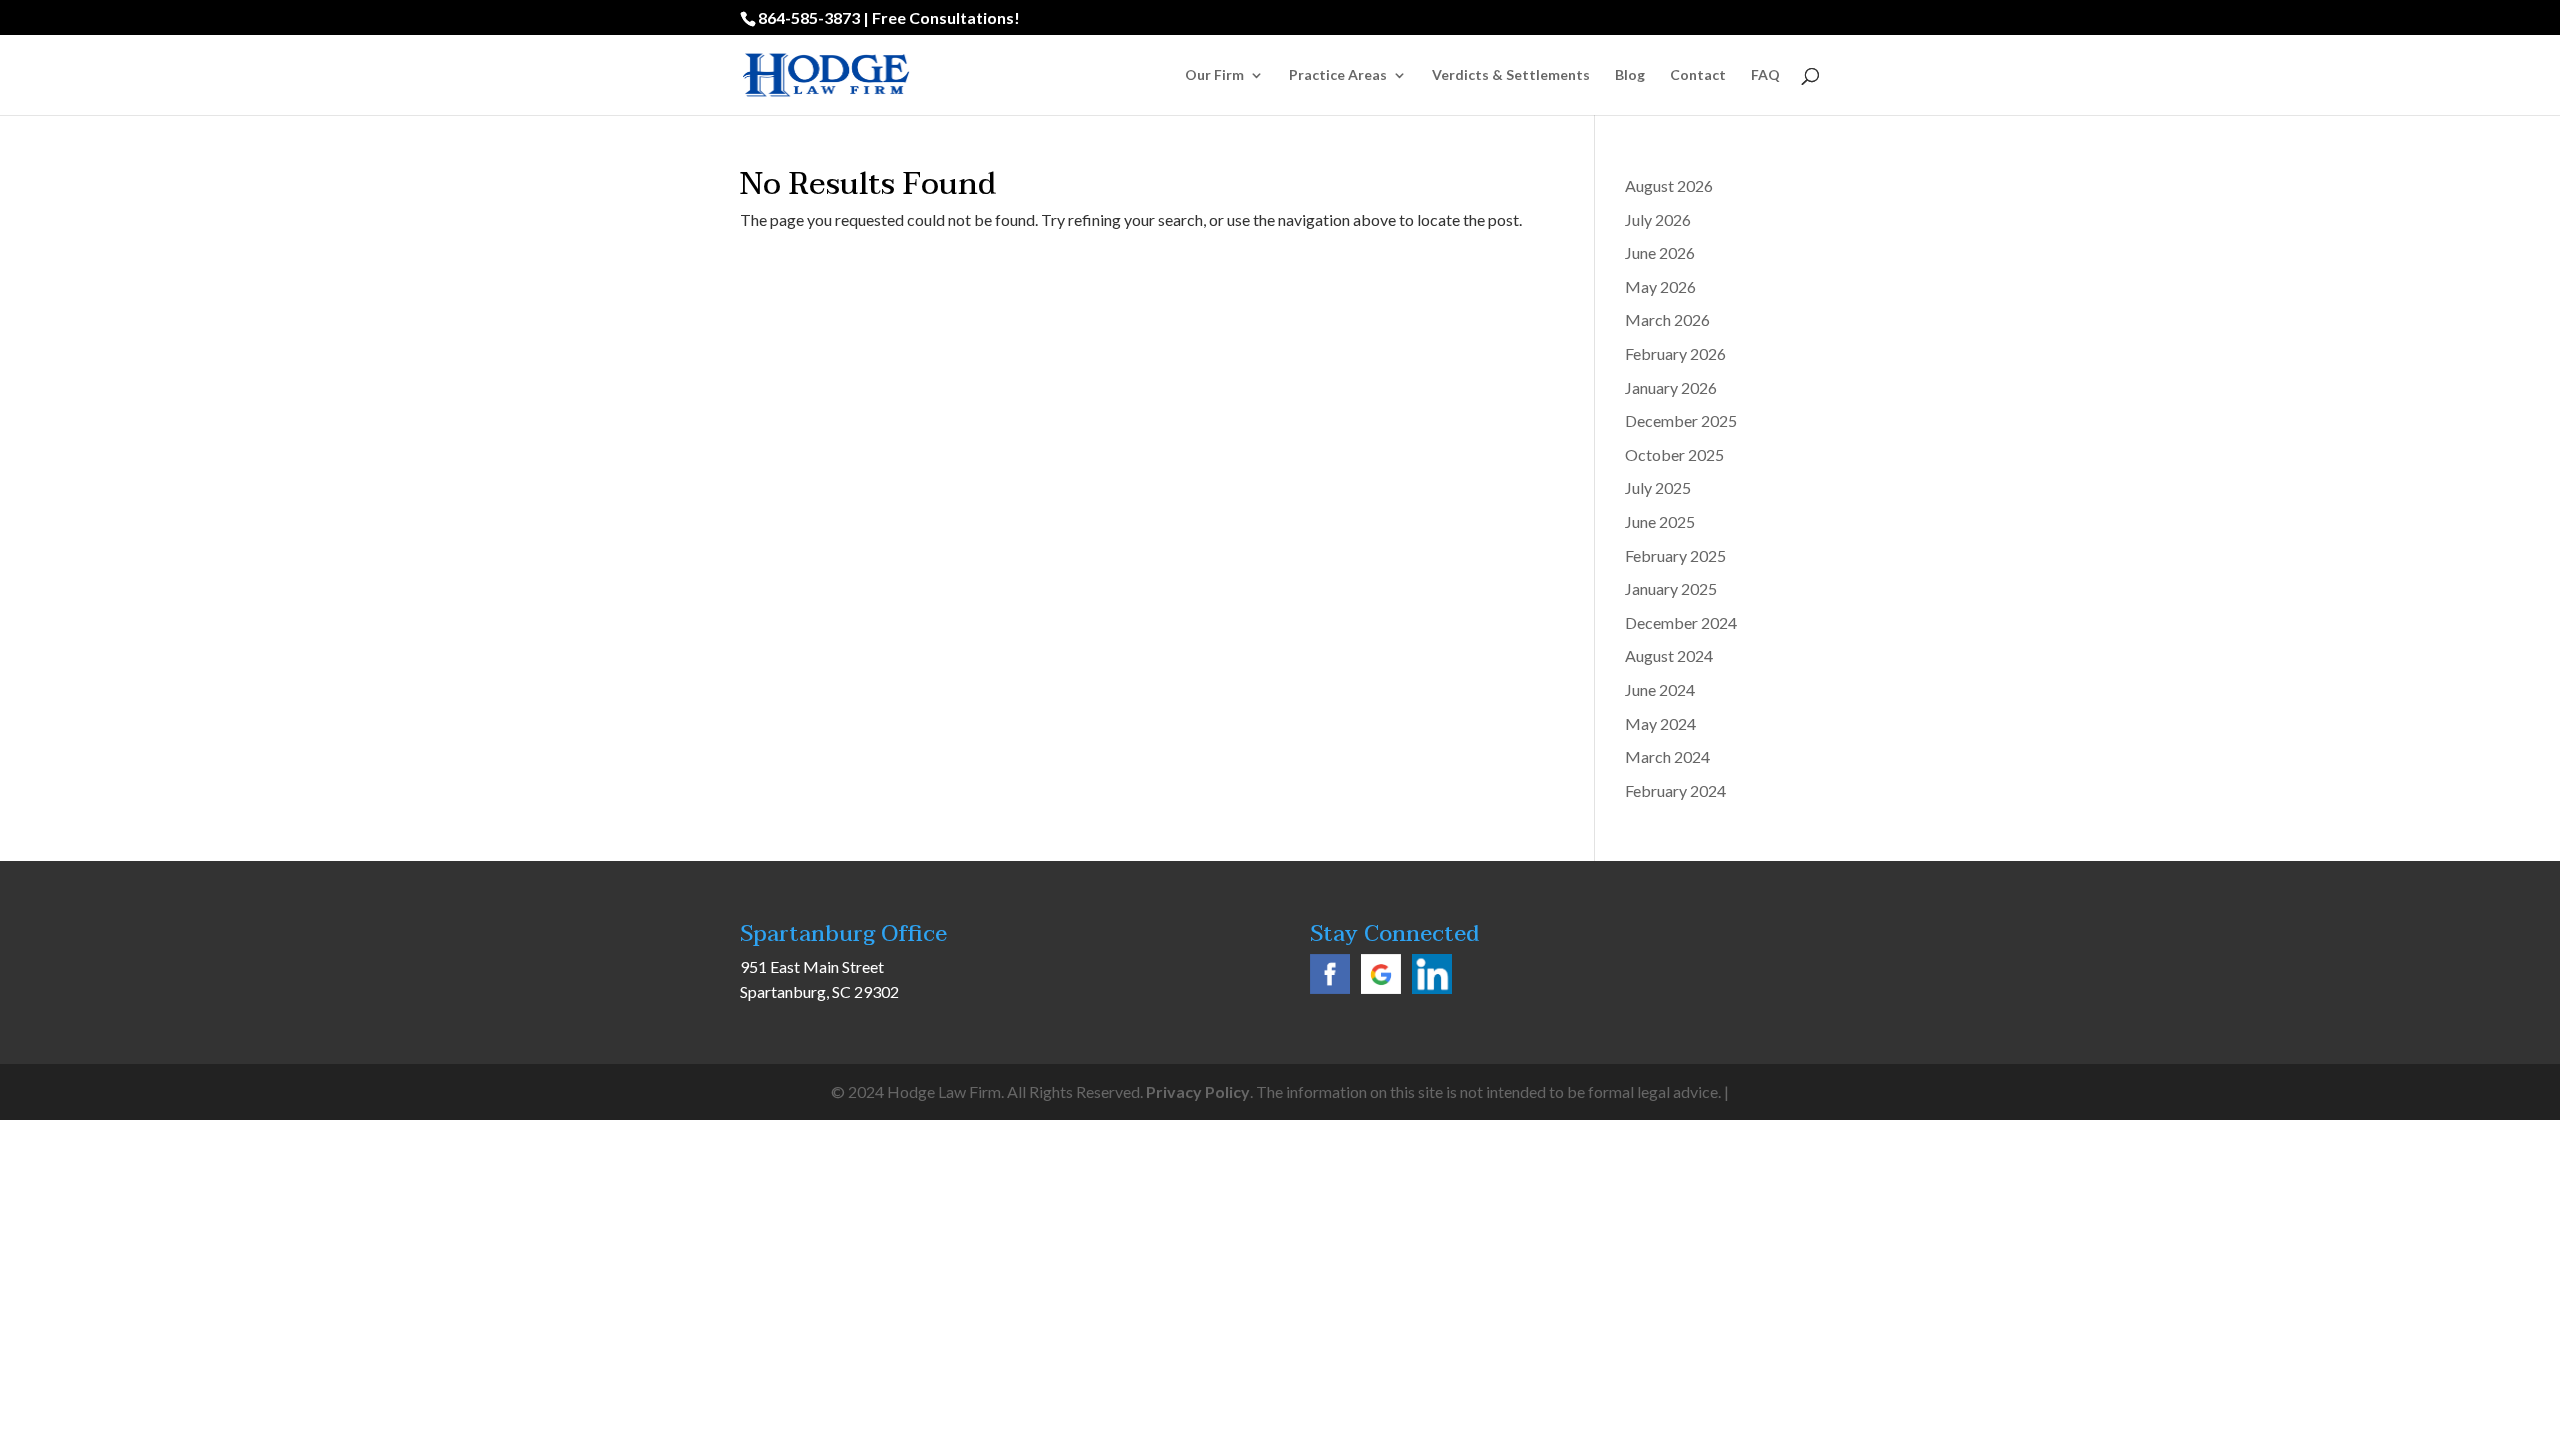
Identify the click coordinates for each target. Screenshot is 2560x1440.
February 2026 (1675, 353)
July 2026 (1658, 219)
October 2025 (1674, 454)
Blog (1630, 75)
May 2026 (1660, 286)
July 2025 (1658, 487)
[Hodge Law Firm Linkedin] (1432, 987)
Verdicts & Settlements (1511, 75)
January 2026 (1671, 387)
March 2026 (1667, 319)
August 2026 (1669, 185)
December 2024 (1681, 622)
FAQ (1765, 75)
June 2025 (1660, 521)
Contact (1698, 75)
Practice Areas (1338, 75)
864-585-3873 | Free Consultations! (889, 17)
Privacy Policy (1198, 1091)
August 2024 (1669, 655)
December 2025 (1681, 420)
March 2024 (1667, 756)
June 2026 (1660, 252)
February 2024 (1675, 790)
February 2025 (1675, 555)
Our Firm (1214, 75)
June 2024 (1660, 689)
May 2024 (1660, 723)
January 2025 (1671, 588)
